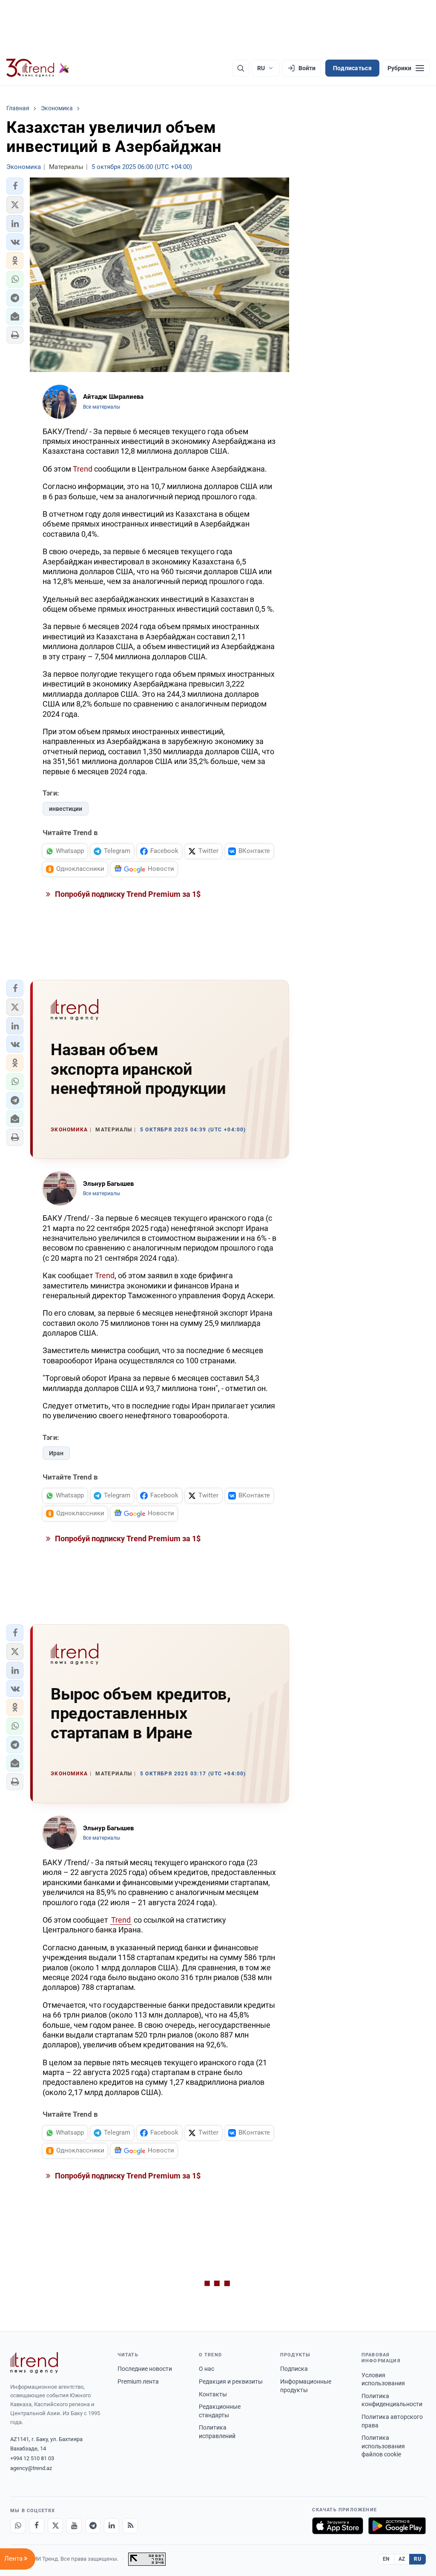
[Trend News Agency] (34, 2363)
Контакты (213, 2394)
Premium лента (138, 2381)
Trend (83, 469)
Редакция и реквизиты (231, 2381)
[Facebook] (37, 2526)
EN (386, 2559)
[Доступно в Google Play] (397, 2526)
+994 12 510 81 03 (32, 2458)
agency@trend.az (31, 2468)
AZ (402, 2559)
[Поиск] (241, 68)
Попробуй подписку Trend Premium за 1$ (127, 894)
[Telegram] (93, 2526)
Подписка (294, 2369)
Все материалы (102, 407)
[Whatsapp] (18, 2526)
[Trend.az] (38, 68)
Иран (56, 1453)
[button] (15, 186)
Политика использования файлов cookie (383, 2446)
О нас (207, 2369)
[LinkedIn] (112, 2526)
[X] (55, 2526)
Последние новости (145, 2369)
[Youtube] (74, 2526)
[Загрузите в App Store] (338, 2526)
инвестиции (66, 809)
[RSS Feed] (130, 2526)
